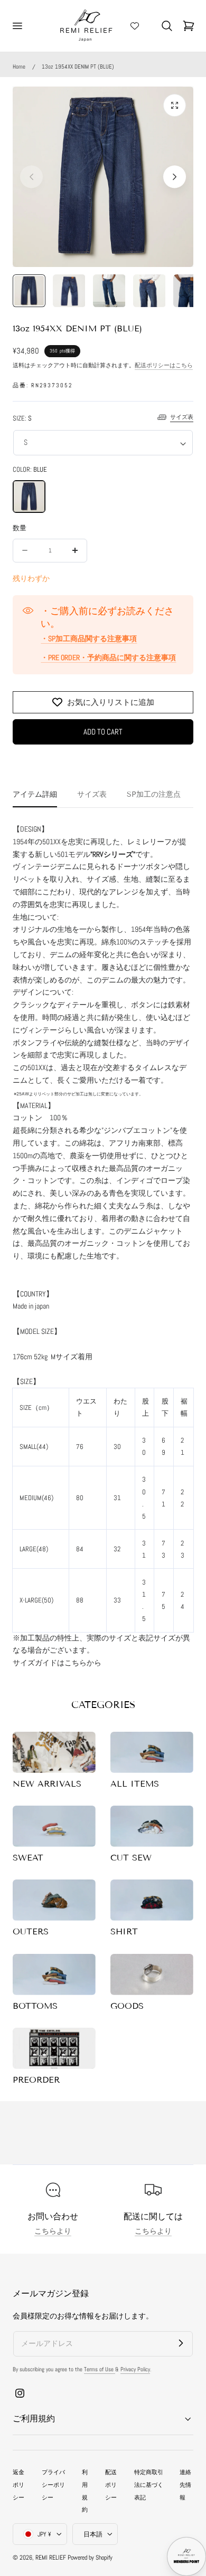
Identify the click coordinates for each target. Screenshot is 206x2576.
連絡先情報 (185, 2485)
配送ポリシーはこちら (164, 365)
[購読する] (181, 2343)
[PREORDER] (54, 2048)
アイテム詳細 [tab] (35, 794)
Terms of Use (100, 2369)
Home (19, 66)
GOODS (127, 2006)
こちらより (53, 2231)
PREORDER (36, 2080)
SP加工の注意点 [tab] (154, 794)
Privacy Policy (135, 2369)
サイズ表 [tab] (92, 794)
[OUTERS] (54, 1900)
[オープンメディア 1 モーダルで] (175, 105)
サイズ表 (182, 417)
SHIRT (124, 1931)
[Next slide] (175, 176)
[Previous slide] (31, 176)
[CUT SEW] (152, 1826)
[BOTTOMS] (54, 1974)
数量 (20, 528)
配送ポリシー (111, 2485)
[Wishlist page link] (135, 26)
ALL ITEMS (135, 1784)
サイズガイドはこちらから (57, 1663)
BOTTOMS (35, 2006)
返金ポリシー (18, 2485)
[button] (17, 26)
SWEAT (28, 1858)
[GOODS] (152, 1974)
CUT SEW (131, 1858)
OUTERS (31, 1931)
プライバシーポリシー (53, 2485)
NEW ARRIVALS (47, 1784)
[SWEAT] (54, 1826)
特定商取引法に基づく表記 (149, 2485)
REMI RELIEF (51, 2558)
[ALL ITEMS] (152, 1752)
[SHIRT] (152, 1900)
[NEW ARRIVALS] (54, 1752)
